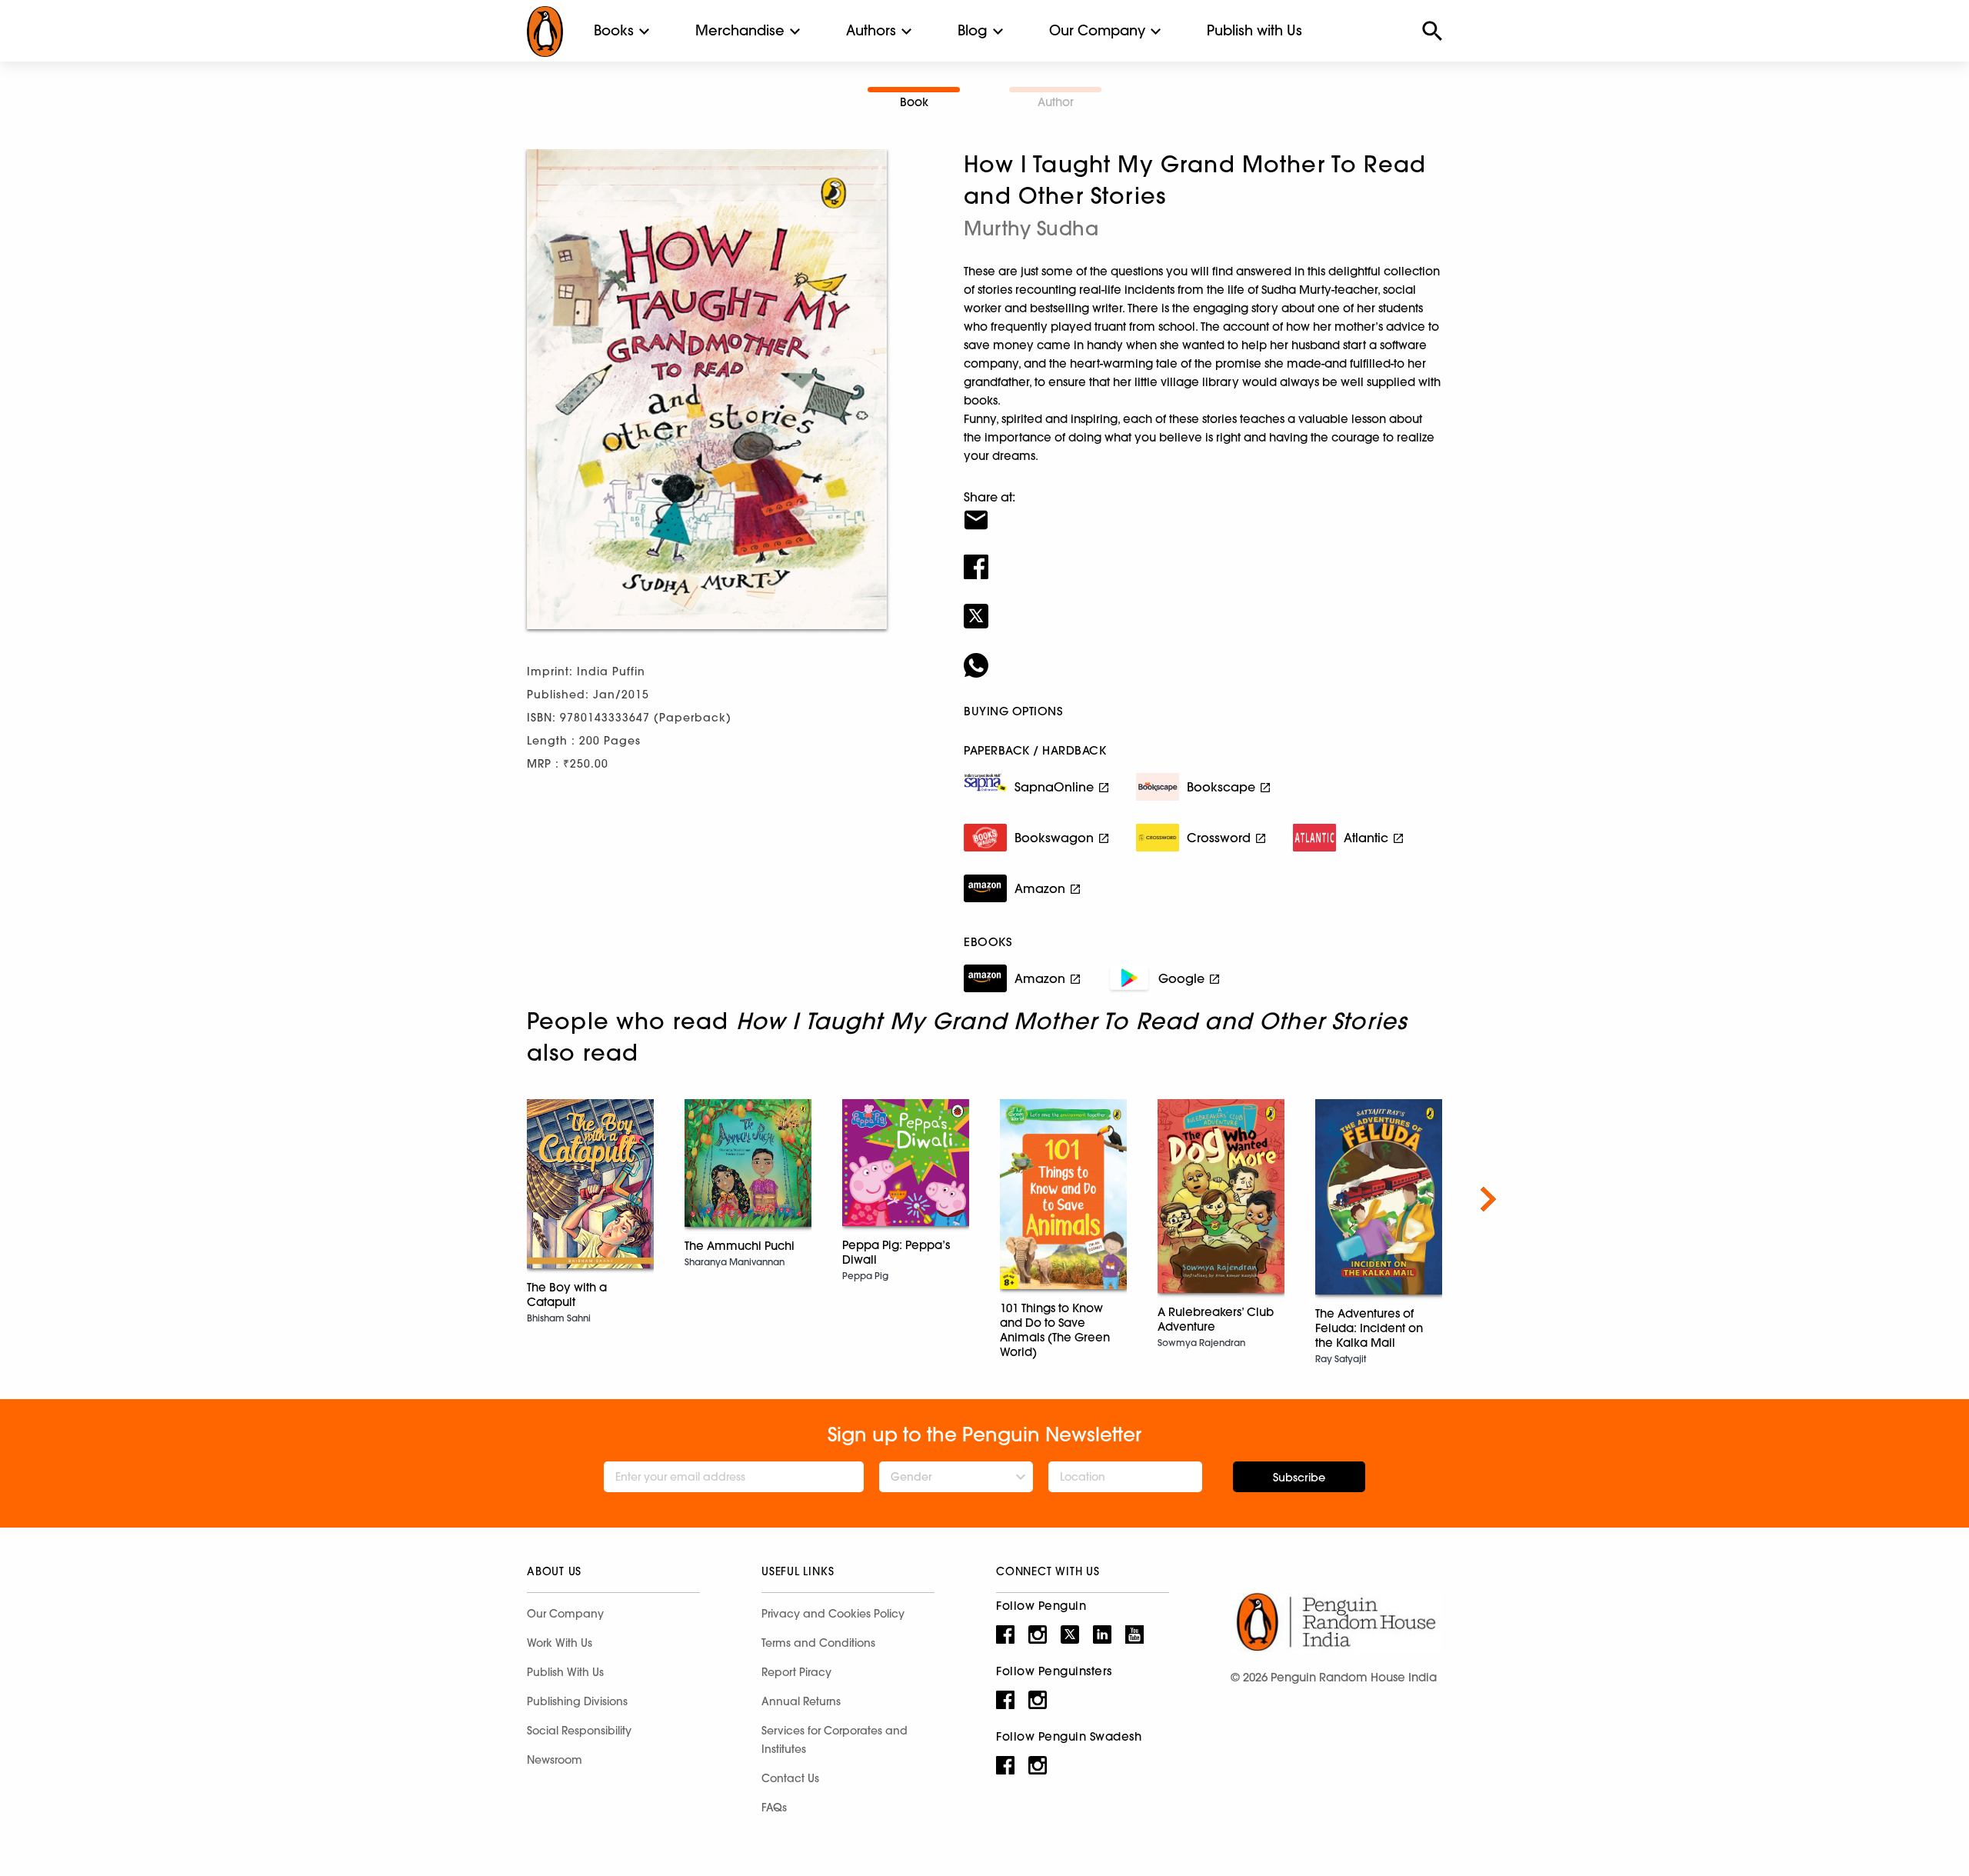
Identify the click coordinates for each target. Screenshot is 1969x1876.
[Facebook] (1203, 557)
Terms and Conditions (818, 1643)
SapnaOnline (1054, 787)
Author (1056, 102)
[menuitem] (614, 31)
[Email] (1203, 510)
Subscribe (1299, 1478)
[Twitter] (1203, 606)
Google (1181, 978)
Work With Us (560, 1643)
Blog (973, 30)
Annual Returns (801, 1701)
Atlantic (1366, 838)
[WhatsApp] (1203, 655)
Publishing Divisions (577, 1701)
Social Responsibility (579, 1731)
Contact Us (790, 1778)
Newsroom (555, 1760)
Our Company (1097, 30)
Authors (871, 30)
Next (1488, 1199)
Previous (481, 1199)
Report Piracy (796, 1672)
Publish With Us (565, 1672)
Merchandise (740, 30)
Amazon (1040, 888)
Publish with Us (1254, 30)
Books (614, 30)
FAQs (774, 1808)
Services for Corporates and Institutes (835, 1740)
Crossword (1219, 838)
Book (914, 102)
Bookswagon (1054, 838)
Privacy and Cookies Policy (833, 1614)
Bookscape (1221, 787)
